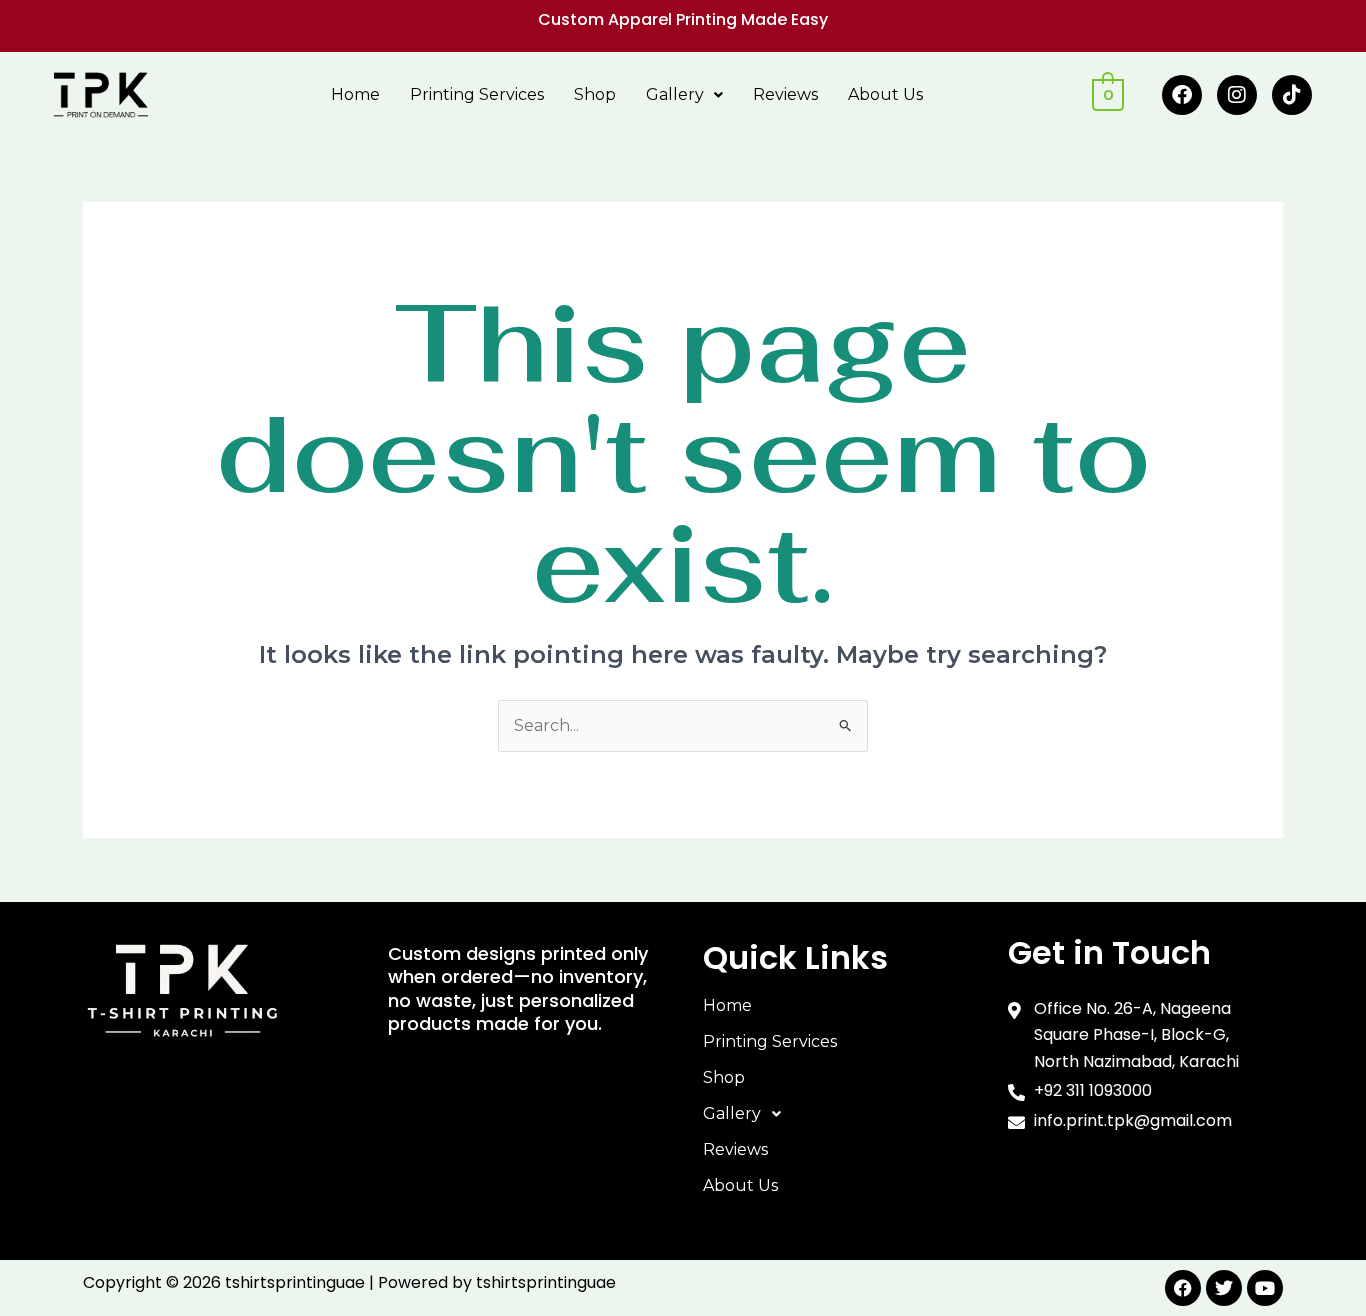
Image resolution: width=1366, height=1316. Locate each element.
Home (355, 94)
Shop (595, 94)
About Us (885, 94)
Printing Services (477, 94)
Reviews (785, 94)
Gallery (675, 94)
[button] (684, 95)
